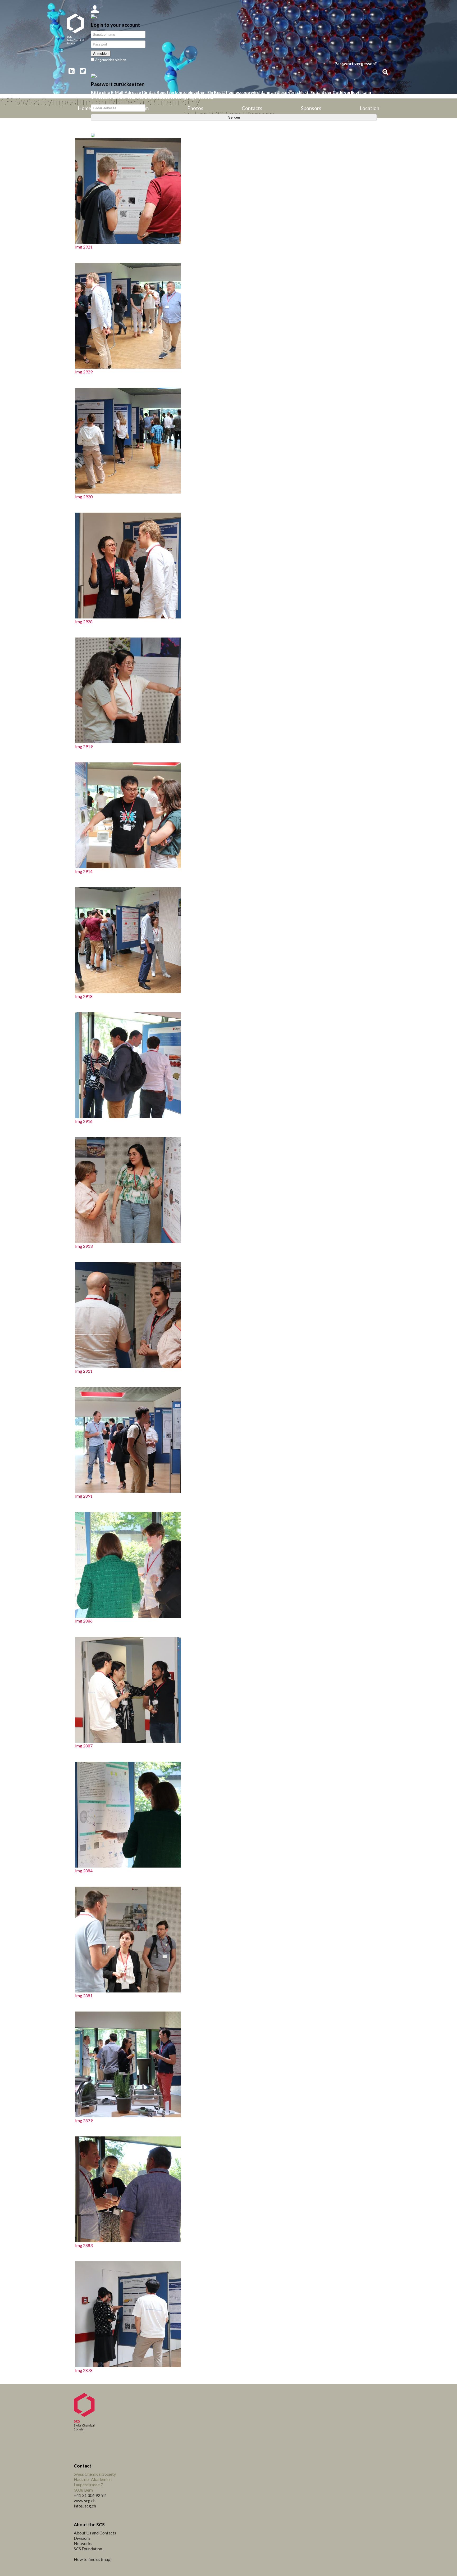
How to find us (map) (93, 2559)
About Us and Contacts (95, 2533)
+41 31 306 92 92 (90, 2495)
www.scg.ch (85, 2500)
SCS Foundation (88, 2549)
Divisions (82, 2538)
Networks (83, 2543)
